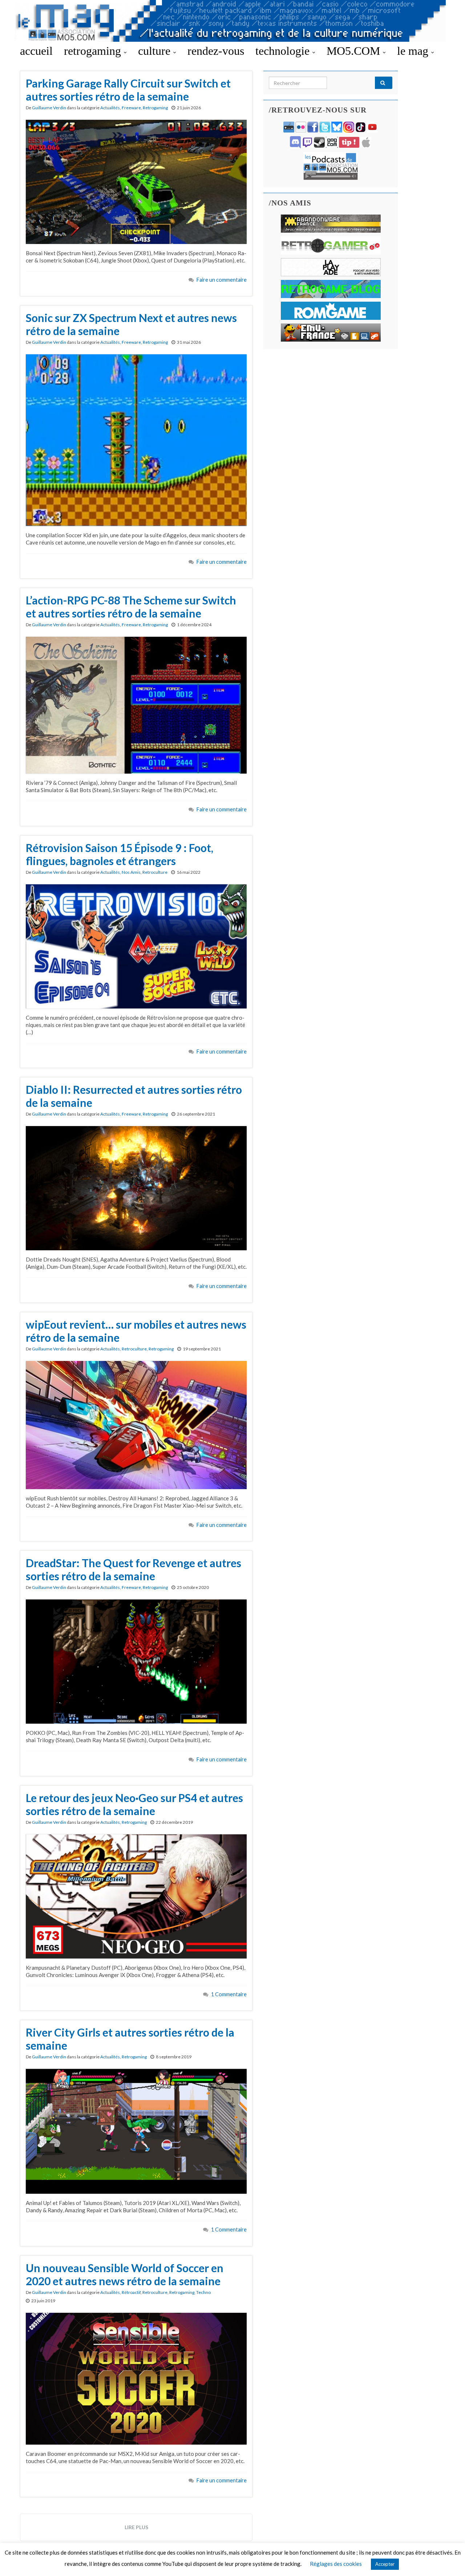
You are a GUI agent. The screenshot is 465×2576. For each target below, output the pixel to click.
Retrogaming (155, 108)
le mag (414, 51)
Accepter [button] (385, 2564)
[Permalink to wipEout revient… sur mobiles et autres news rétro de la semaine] (136, 1424)
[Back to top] (449, 2560)
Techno (203, 2292)
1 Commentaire (229, 1994)
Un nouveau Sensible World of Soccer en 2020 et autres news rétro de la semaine (125, 2274)
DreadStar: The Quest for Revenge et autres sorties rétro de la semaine (134, 1569)
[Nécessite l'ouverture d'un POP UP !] (331, 165)
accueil (36, 51)
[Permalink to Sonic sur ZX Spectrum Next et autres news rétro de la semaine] (136, 439)
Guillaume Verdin (49, 108)
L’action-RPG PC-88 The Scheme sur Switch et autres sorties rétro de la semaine (131, 607)
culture (156, 51)
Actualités (110, 108)
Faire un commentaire (222, 280)
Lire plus (136, 2527)
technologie (284, 51)
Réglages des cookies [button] (336, 2564)
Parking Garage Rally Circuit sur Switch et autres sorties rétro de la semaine (128, 90)
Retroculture (155, 872)
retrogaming (94, 51)
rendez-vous (216, 51)
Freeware (131, 108)
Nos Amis (131, 872)
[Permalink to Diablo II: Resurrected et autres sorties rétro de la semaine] (136, 1187)
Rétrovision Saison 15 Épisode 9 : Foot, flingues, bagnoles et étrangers (120, 854)
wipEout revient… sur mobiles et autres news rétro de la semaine (136, 1331)
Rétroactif (131, 2292)
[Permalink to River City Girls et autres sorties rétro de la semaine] (136, 2131)
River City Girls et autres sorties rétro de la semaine (130, 2039)
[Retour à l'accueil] (232, 21)
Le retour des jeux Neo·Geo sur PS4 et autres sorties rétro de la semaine (134, 1804)
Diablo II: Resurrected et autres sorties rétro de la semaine (134, 1096)
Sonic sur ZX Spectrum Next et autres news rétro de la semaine (131, 324)
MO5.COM (355, 51)
